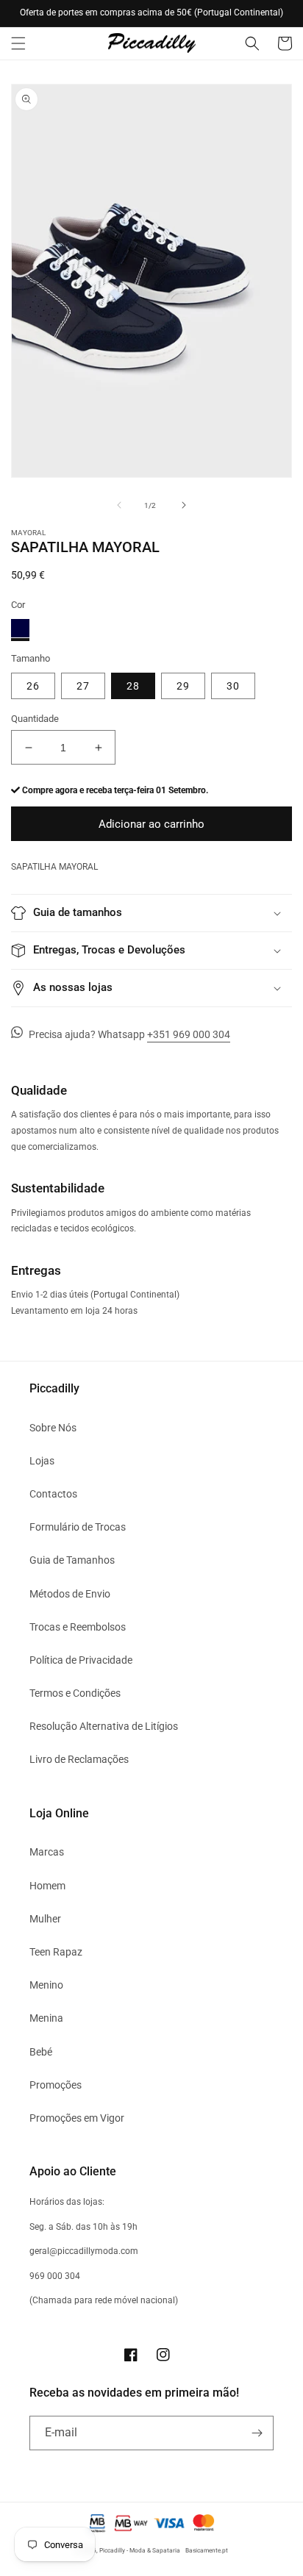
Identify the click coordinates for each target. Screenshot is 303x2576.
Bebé (41, 2052)
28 (133, 686)
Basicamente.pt (207, 2550)
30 (233, 686)
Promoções (56, 2085)
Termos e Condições (75, 1693)
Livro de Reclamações (79, 1759)
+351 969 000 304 (189, 1034)
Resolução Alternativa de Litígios (104, 1726)
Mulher (45, 1919)
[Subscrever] (257, 2433)
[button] (18, 43)
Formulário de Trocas (78, 1527)
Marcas (47, 1852)
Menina (46, 2018)
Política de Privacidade (81, 1660)
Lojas (42, 1461)
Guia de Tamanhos (72, 1560)
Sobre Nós (53, 1428)
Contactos (53, 1494)
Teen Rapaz (56, 1952)
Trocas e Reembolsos (78, 1627)
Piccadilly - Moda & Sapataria (140, 2550)
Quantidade (35, 719)
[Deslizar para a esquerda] (119, 505)
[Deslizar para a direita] (184, 505)
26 (33, 686)
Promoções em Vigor (77, 2118)
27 (83, 686)
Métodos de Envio (70, 1594)
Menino (46, 1985)
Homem (47, 1886)
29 (183, 686)
